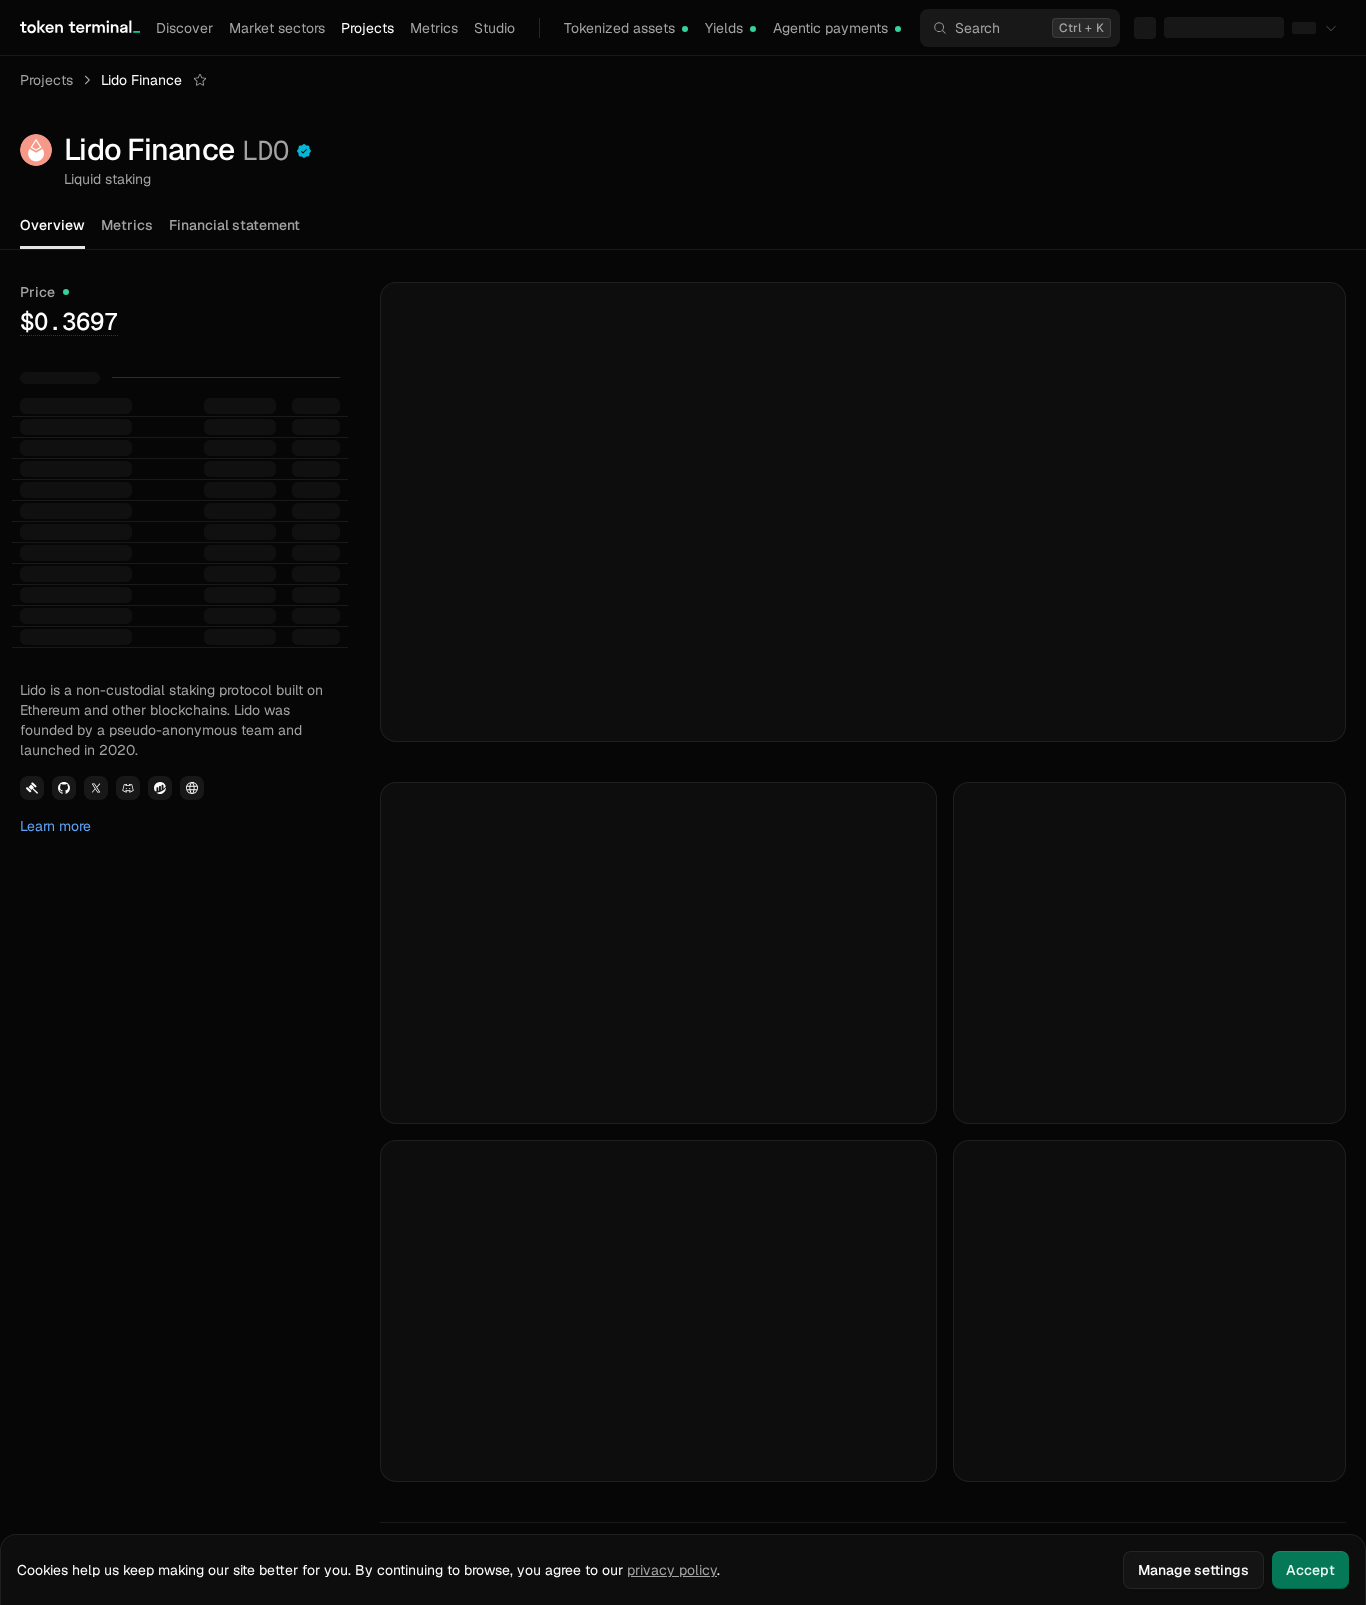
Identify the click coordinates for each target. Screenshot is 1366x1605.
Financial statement (234, 225)
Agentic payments (830, 28)
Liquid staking (107, 179)
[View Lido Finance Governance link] (32, 492)
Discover (184, 28)
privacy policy (672, 1570)
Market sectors (277, 28)
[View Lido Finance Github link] (64, 492)
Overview (52, 225)
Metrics (434, 28)
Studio (494, 28)
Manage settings (1193, 1570)
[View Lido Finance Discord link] (128, 492)
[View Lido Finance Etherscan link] (160, 492)
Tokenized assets (619, 28)
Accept (1310, 1570)
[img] (685, 29)
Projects (367, 28)
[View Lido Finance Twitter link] (96, 492)
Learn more (55, 530)
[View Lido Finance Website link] (192, 492)
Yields (724, 28)
